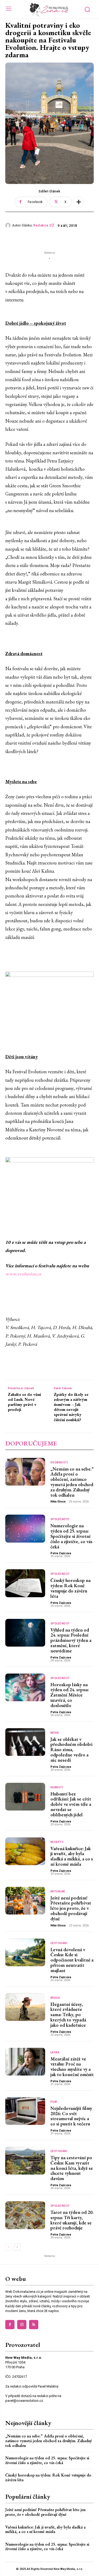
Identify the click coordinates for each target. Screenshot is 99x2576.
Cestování (59, 1943)
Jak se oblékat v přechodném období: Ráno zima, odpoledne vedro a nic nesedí (72, 1750)
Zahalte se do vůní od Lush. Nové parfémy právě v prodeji (24, 1402)
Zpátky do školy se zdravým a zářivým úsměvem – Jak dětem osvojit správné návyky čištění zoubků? (71, 1407)
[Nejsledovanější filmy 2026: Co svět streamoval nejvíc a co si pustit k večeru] (25, 2111)
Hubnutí (57, 1788)
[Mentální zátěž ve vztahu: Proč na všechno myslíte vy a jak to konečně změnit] (25, 2062)
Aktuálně (58, 1892)
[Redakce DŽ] (9, 225)
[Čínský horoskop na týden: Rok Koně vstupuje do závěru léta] (25, 1583)
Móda (55, 1733)
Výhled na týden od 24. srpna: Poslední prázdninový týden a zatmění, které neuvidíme (71, 1640)
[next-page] (17, 2247)
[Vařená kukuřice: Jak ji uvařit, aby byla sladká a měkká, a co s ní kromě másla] (25, 1851)
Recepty (57, 1842)
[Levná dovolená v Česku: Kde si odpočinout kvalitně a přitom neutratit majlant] (25, 1953)
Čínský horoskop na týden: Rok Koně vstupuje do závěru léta (70, 1588)
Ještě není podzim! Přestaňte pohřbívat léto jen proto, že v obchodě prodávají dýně (71, 1908)
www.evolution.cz (23, 1274)
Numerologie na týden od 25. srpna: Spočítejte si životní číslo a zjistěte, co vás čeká (71, 1536)
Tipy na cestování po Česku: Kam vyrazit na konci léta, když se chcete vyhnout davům (72, 2168)
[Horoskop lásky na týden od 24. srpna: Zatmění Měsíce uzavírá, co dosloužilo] (25, 1688)
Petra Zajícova (61, 1553)
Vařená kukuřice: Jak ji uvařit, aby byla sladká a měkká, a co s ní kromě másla (72, 1856)
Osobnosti (59, 1463)
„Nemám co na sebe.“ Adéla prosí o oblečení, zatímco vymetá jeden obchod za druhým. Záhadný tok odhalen (72, 1482)
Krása (55, 1998)
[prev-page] (9, 2247)
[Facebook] (10, 2325)
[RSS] (34, 2325)
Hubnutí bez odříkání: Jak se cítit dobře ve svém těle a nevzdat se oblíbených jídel (71, 1804)
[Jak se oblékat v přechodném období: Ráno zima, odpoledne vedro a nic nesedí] (25, 1742)
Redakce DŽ (44, 225)
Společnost (60, 1519)
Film (54, 2102)
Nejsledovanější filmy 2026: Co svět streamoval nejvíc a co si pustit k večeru (71, 2116)
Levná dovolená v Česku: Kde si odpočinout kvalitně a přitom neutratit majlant (72, 1960)
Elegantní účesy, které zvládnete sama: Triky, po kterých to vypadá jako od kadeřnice (68, 2015)
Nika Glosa (58, 1502)
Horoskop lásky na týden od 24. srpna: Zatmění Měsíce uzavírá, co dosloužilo (70, 1695)
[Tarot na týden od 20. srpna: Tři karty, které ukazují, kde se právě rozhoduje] (25, 2215)
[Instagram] (22, 2325)
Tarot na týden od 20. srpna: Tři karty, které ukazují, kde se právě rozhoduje (72, 2220)
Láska (55, 2053)
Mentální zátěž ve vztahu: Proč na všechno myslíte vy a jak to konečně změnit (72, 2067)
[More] (79, 202)
